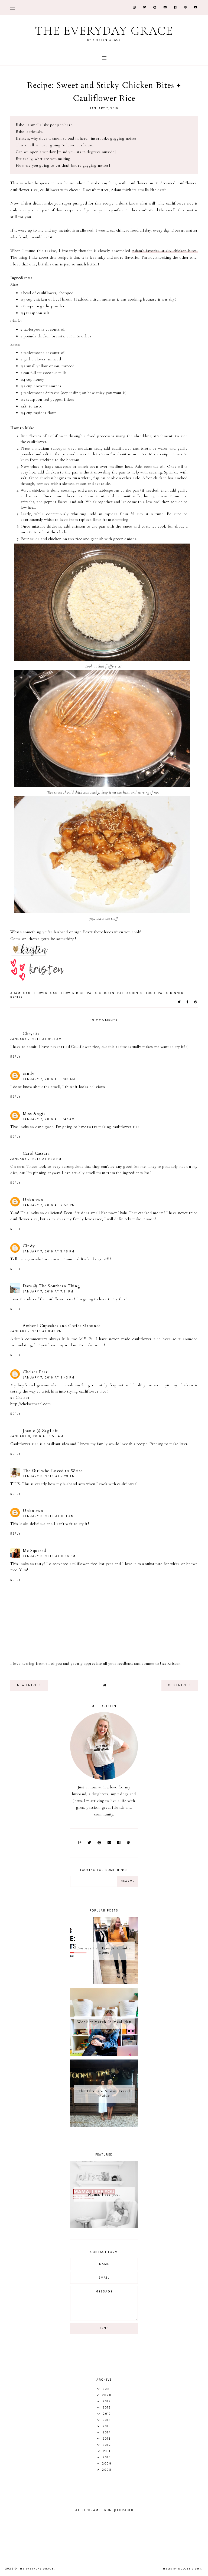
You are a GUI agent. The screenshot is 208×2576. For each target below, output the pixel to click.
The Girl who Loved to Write (53, 1471)
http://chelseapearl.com (30, 1404)
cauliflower (35, 993)
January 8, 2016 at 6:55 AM (37, 1436)
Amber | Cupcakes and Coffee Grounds (62, 1326)
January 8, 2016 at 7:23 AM (49, 1476)
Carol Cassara (36, 1153)
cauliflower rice (67, 993)
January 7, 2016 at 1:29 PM (36, 1159)
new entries (29, 1685)
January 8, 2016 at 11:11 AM (48, 1516)
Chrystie (31, 1034)
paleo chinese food (136, 993)
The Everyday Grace (104, 31)
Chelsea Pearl (36, 1372)
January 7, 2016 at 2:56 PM (49, 1205)
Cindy (29, 1246)
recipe (16, 997)
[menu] (13, 7)
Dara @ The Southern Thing (52, 1286)
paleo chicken (101, 993)
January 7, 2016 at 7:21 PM (48, 1292)
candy (29, 1074)
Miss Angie (34, 1114)
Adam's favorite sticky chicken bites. (165, 251)
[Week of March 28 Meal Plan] (104, 2054)
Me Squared (34, 1551)
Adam (15, 993)
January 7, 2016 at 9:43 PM (49, 1378)
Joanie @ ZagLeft (40, 1431)
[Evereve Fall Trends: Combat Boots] (104, 1983)
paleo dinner (171, 993)
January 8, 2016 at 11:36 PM (49, 1556)
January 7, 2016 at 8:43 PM (36, 1331)
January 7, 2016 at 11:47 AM (49, 1119)
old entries (180, 1685)
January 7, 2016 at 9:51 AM (36, 1039)
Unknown (33, 1200)
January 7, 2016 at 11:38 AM (49, 1079)
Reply (15, 1057)
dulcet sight (190, 2569)
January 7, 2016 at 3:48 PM (49, 1251)
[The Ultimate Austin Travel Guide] (104, 2126)
